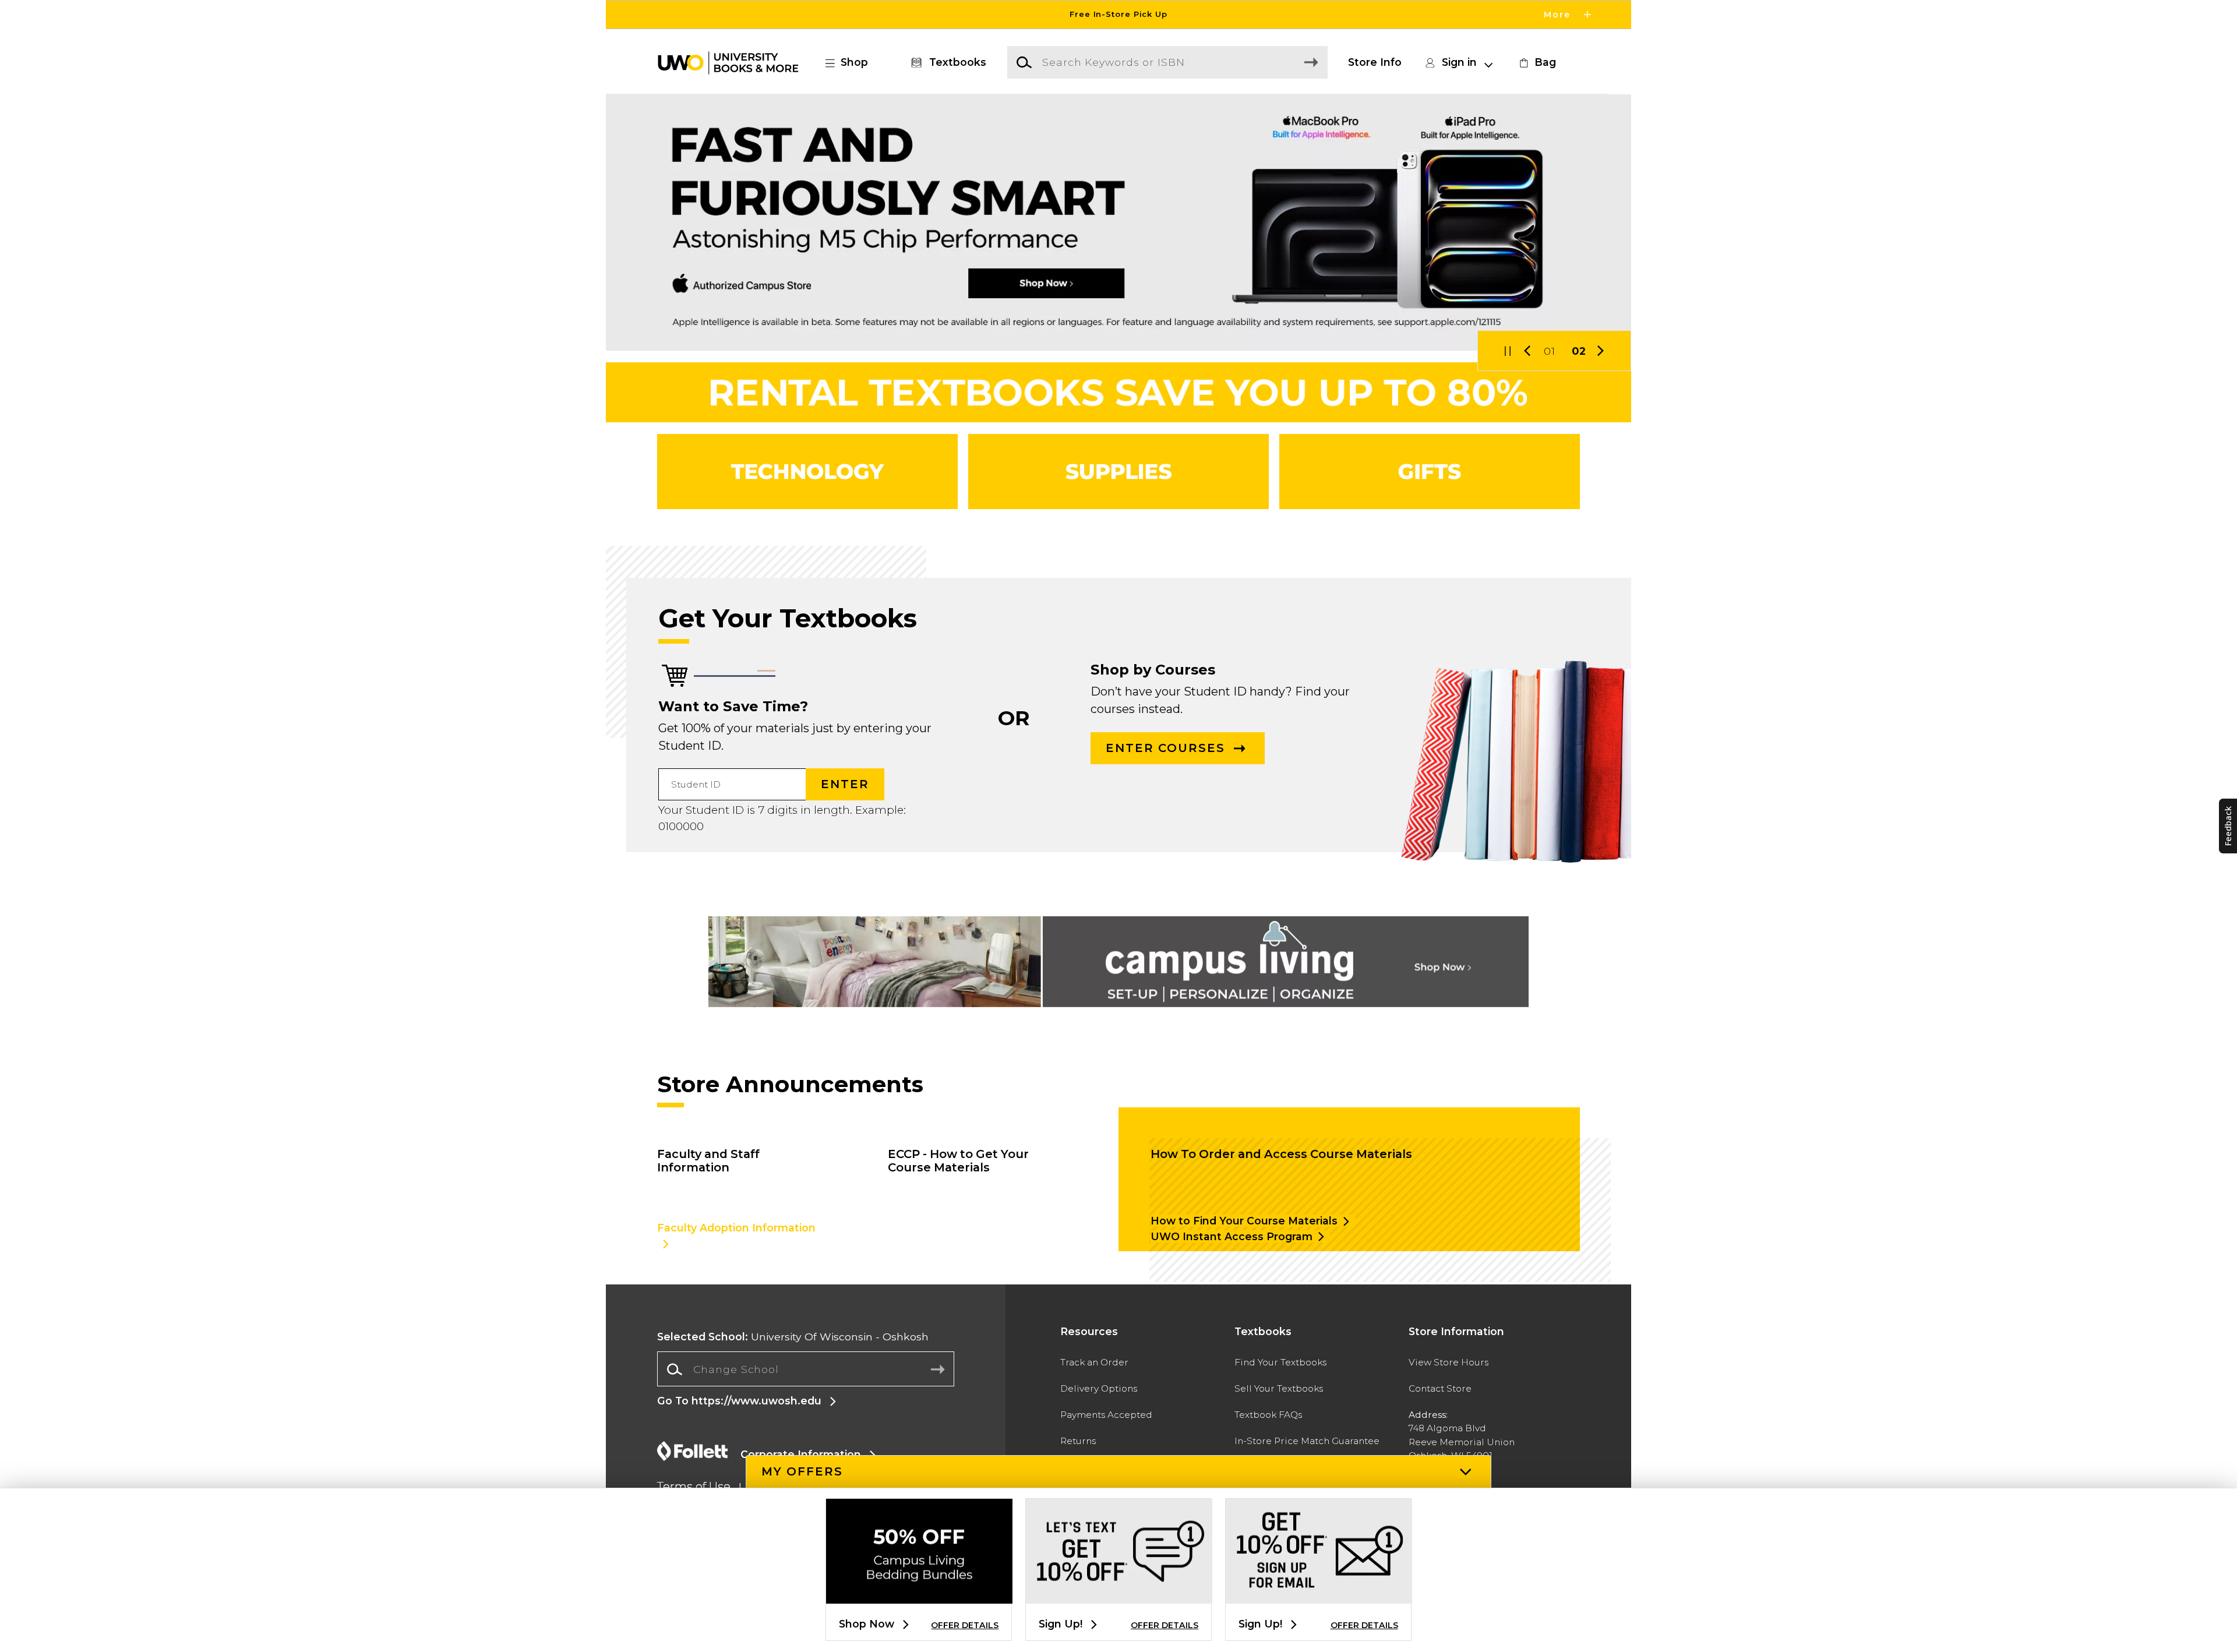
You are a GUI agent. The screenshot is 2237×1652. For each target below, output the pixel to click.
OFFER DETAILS (965, 1625)
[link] (1536, 62)
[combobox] (806, 1369)
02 (1579, 351)
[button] (1118, 15)
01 (1550, 351)
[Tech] (807, 472)
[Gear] (1430, 472)
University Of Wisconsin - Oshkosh (793, 1337)
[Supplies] (1118, 472)
